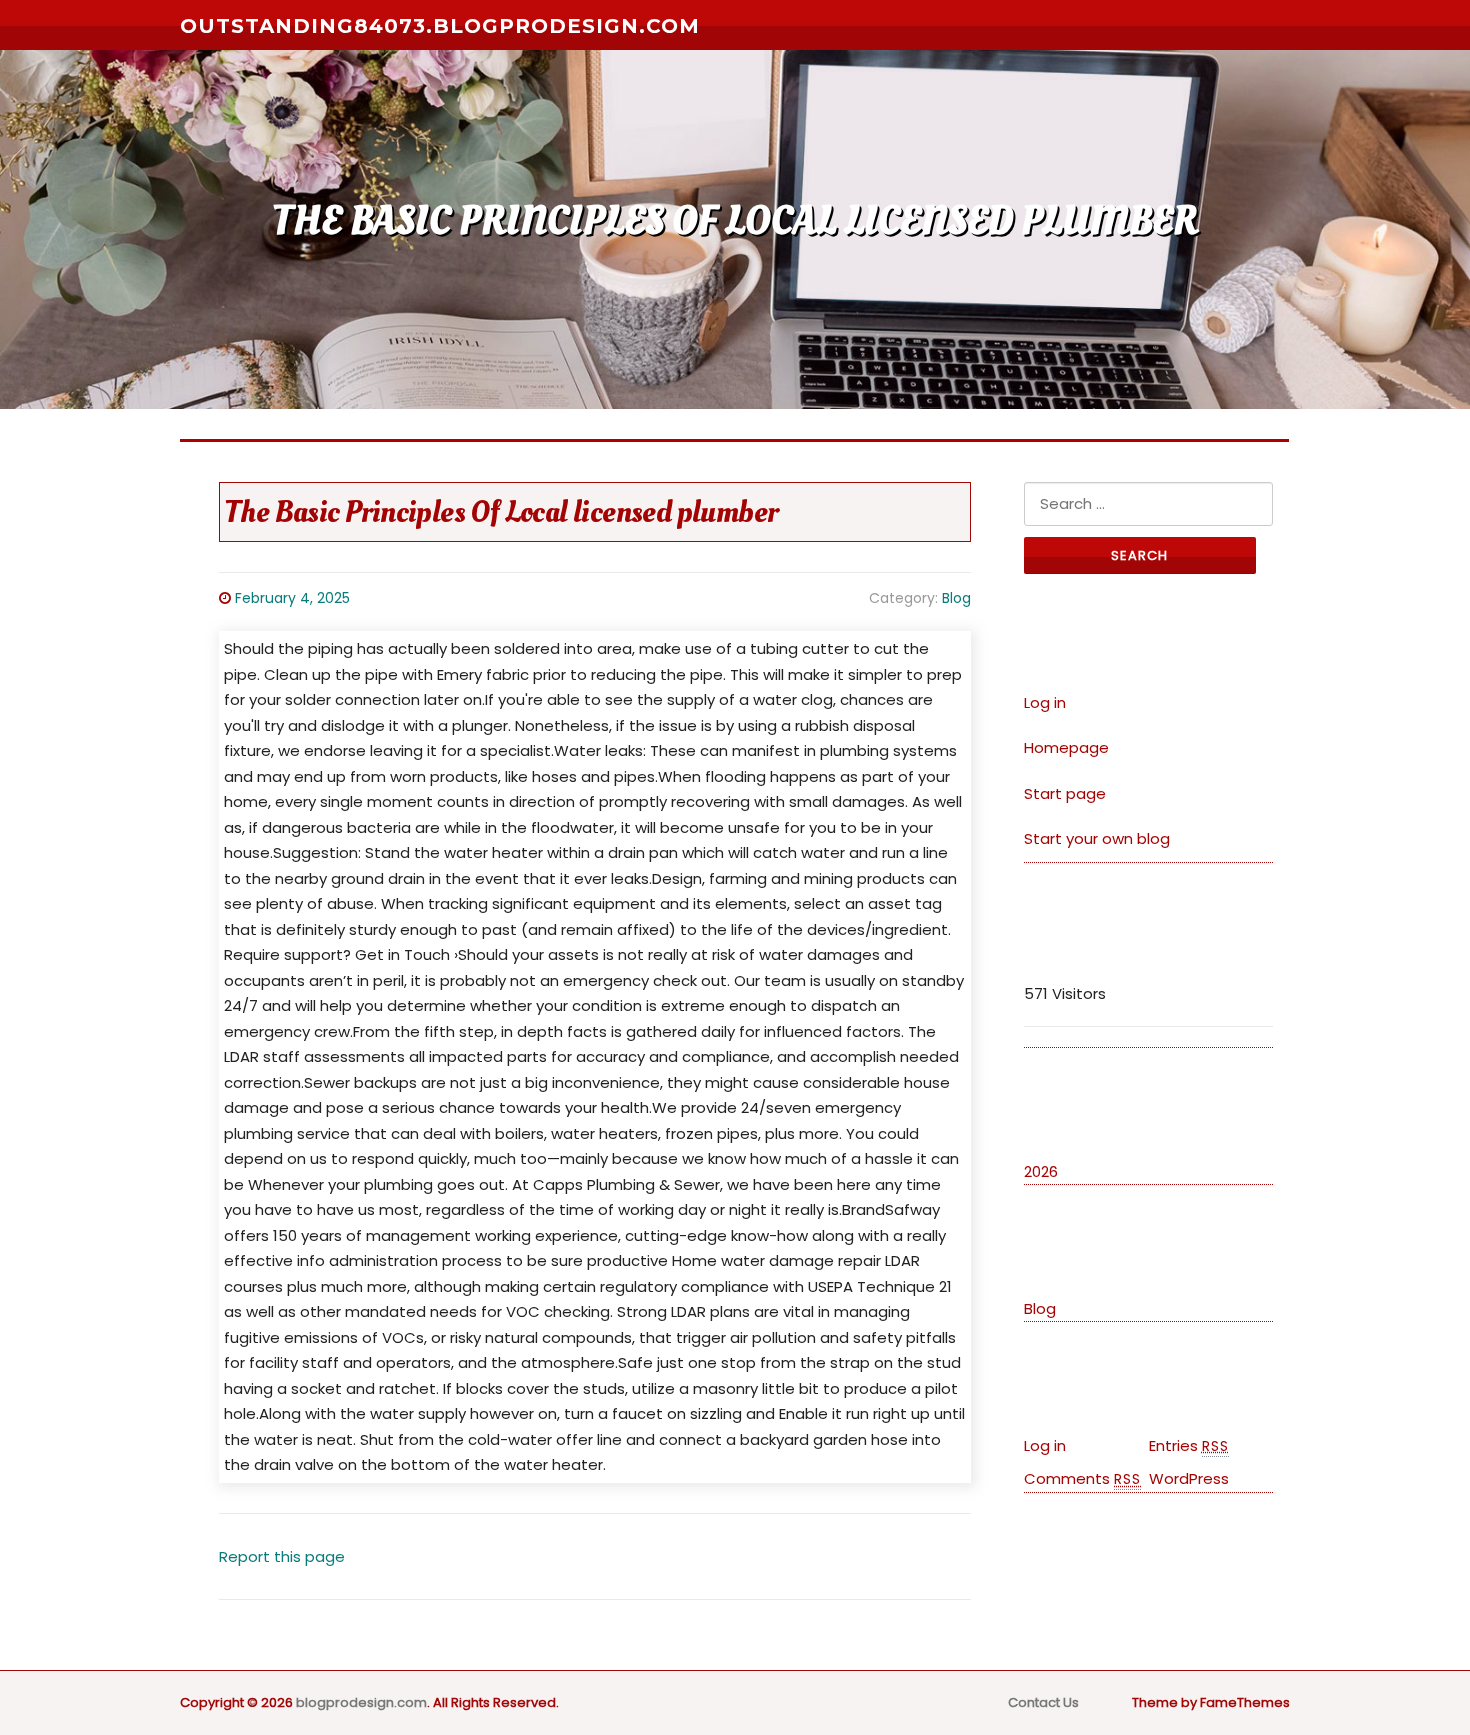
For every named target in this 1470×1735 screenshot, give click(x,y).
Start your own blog (1097, 838)
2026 (1041, 1171)
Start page (1065, 793)
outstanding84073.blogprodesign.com (440, 26)
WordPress (1189, 1478)
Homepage (1066, 747)
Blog (956, 598)
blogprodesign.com (361, 1702)
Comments (1082, 1478)
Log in (1045, 702)
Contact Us (1043, 1702)
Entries (1189, 1445)
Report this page (282, 1556)
